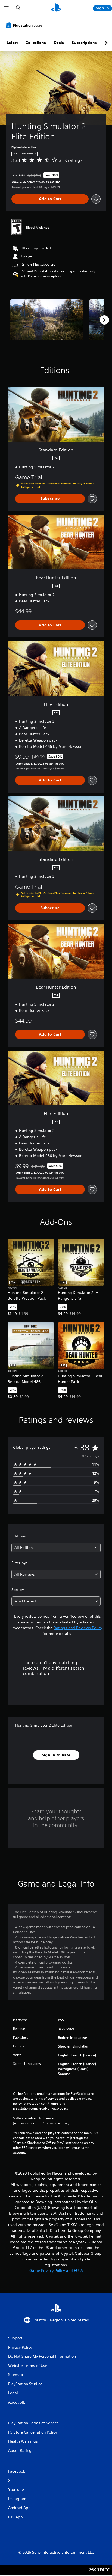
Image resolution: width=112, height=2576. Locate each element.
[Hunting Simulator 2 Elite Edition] (46, 320)
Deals (59, 43)
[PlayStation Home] (56, 8)
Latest (12, 43)
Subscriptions (84, 43)
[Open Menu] (6, 8)
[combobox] (56, 1548)
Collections (36, 43)
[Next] (104, 320)
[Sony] (100, 2573)
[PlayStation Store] (25, 25)
